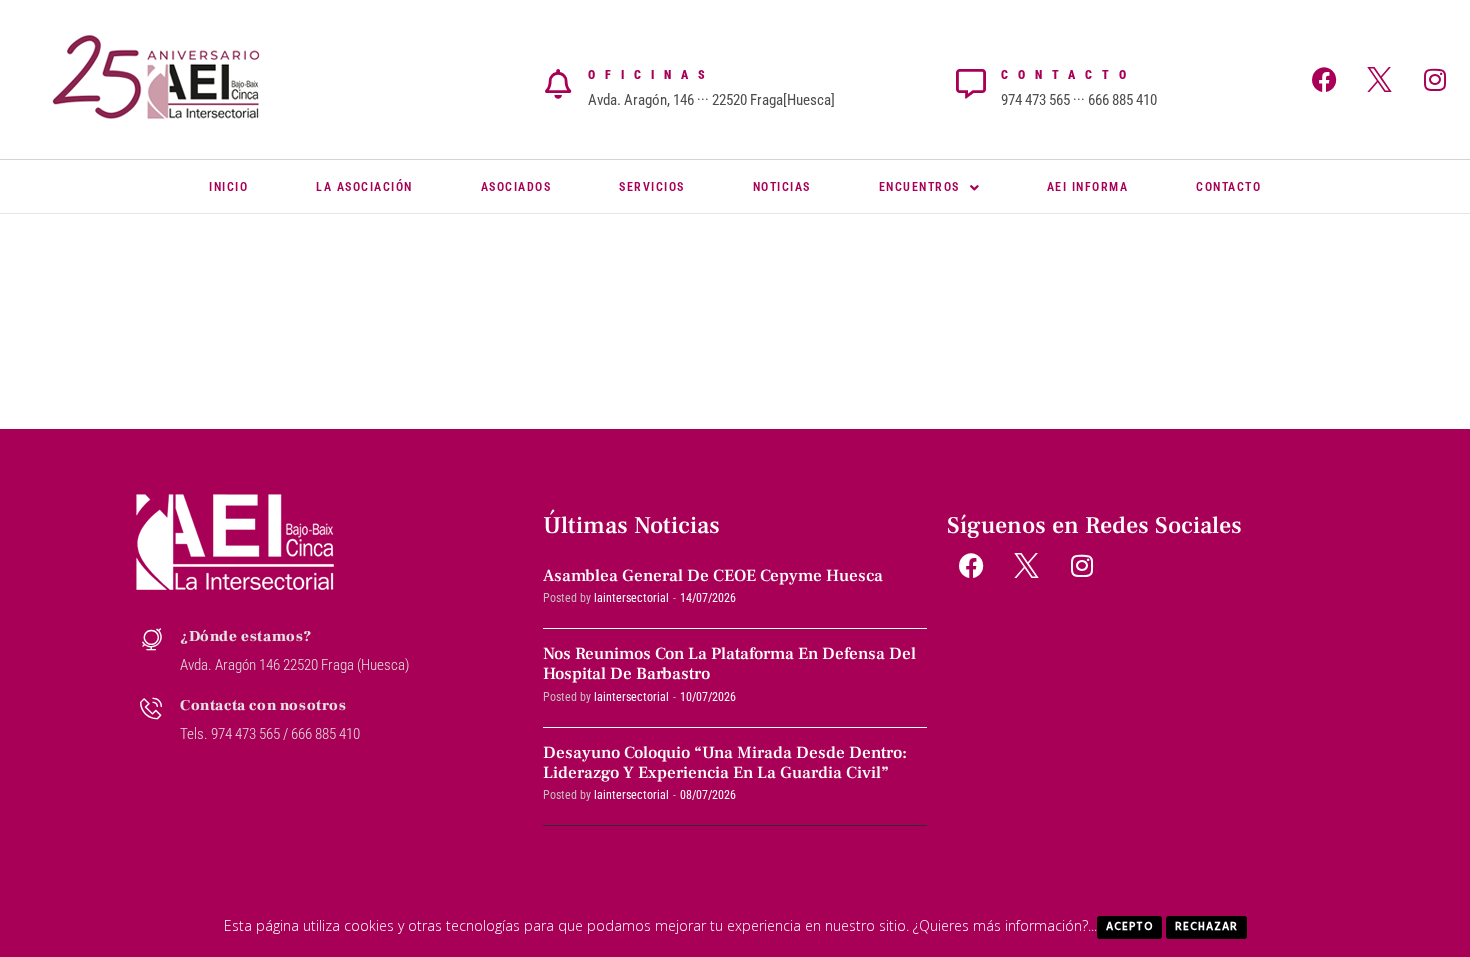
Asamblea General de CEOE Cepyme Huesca (713, 576)
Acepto (1129, 927)
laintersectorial (631, 598)
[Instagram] (1435, 79)
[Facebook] (1325, 79)
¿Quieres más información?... (1005, 925)
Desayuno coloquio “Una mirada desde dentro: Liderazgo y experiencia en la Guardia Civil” (725, 763)
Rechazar (1206, 927)
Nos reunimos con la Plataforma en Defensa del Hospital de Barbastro (729, 664)
